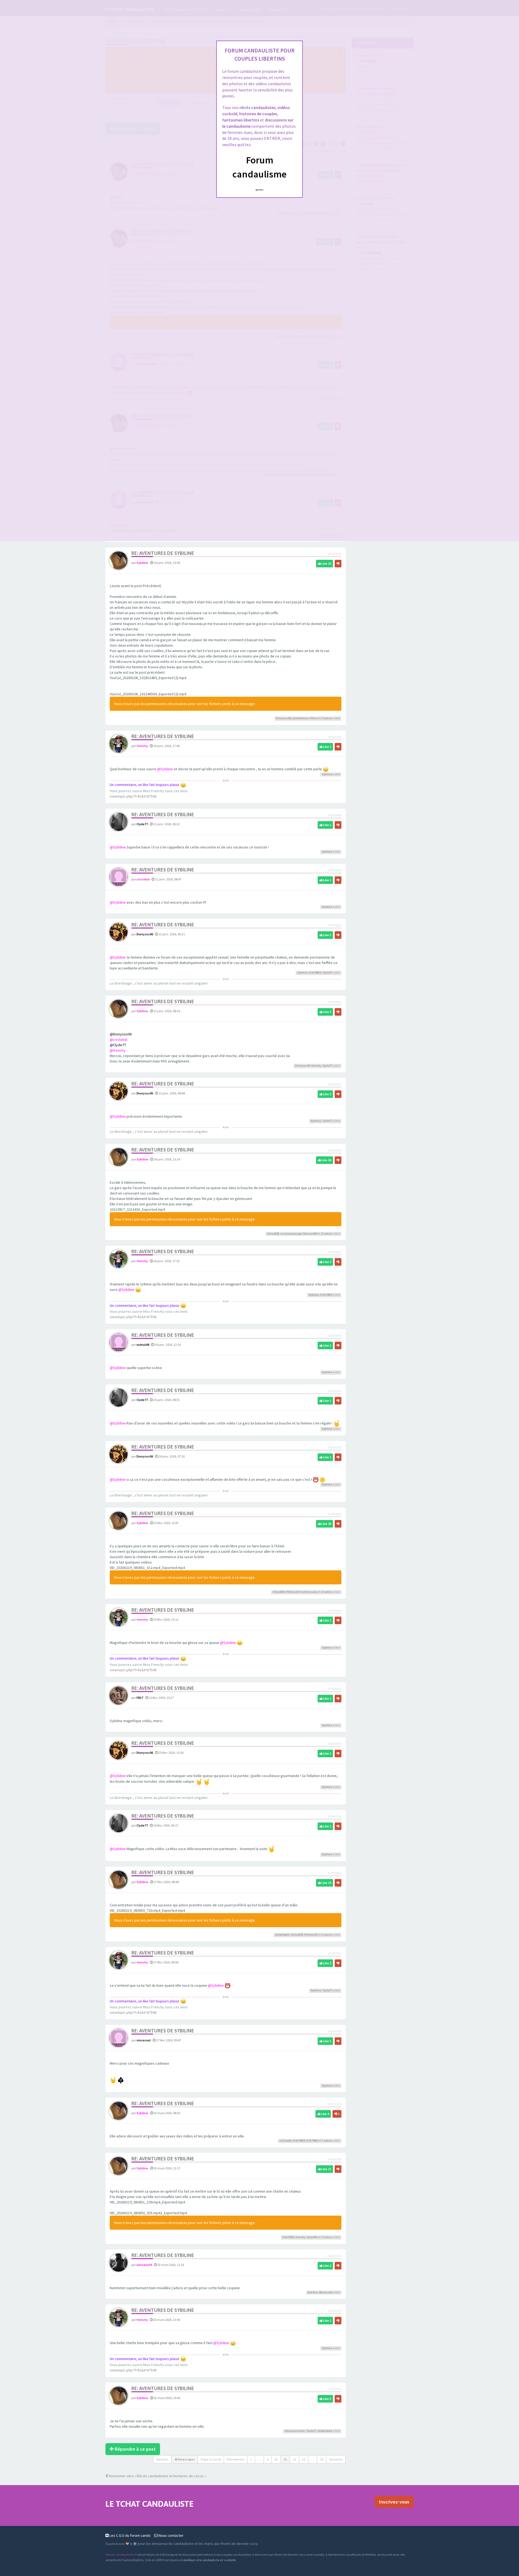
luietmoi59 (144, 2265)
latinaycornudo (295, 2431)
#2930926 (335, 2031)
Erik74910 (315, 973)
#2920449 (335, 815)
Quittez (260, 190)
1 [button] (251, 2459)
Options (162, 2459)
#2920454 (335, 870)
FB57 (140, 1698)
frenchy (142, 746)
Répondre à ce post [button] (135, 2449)
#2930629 (335, 1514)
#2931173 (335, 2104)
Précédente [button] (236, 2459)
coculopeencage (291, 1234)
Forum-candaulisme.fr (121, 2554)
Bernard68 (310, 1234)
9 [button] (268, 2459)
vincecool (144, 2040)
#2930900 (335, 1873)
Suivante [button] (336, 2459)
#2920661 (335, 1002)
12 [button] (294, 2459)
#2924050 (335, 1336)
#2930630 (335, 1611)
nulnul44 (143, 1345)
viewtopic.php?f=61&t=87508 (133, 796)
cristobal (143, 879)
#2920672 (335, 1084)
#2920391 (335, 737)
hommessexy (308, 1592)
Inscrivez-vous (394, 2502)
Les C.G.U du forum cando (130, 2535)
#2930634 (335, 1689)
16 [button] (322, 2459)
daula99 (312, 2237)
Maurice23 (326, 2292)
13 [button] (304, 2459)
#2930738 (335, 1816)
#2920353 (335, 554)
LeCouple (286, 2141)
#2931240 (335, 2389)
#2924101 (335, 1391)
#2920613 (335, 925)
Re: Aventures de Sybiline (163, 553)
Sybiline (142, 563)
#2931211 (335, 2256)
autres (328, 718)
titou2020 (273, 1234)
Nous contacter (171, 2535)
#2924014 (335, 1150)
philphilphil (282, 1935)
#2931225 (335, 2311)
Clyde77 (142, 824)
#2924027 (335, 1252)
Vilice (313, 718)
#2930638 (335, 1744)
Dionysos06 (283, 718)
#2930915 (335, 1953)
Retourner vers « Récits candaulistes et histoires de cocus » (157, 2476)
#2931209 (335, 2159)
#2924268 (335, 1447)
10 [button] (276, 2459)
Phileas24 (292, 1592)
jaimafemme (300, 718)
